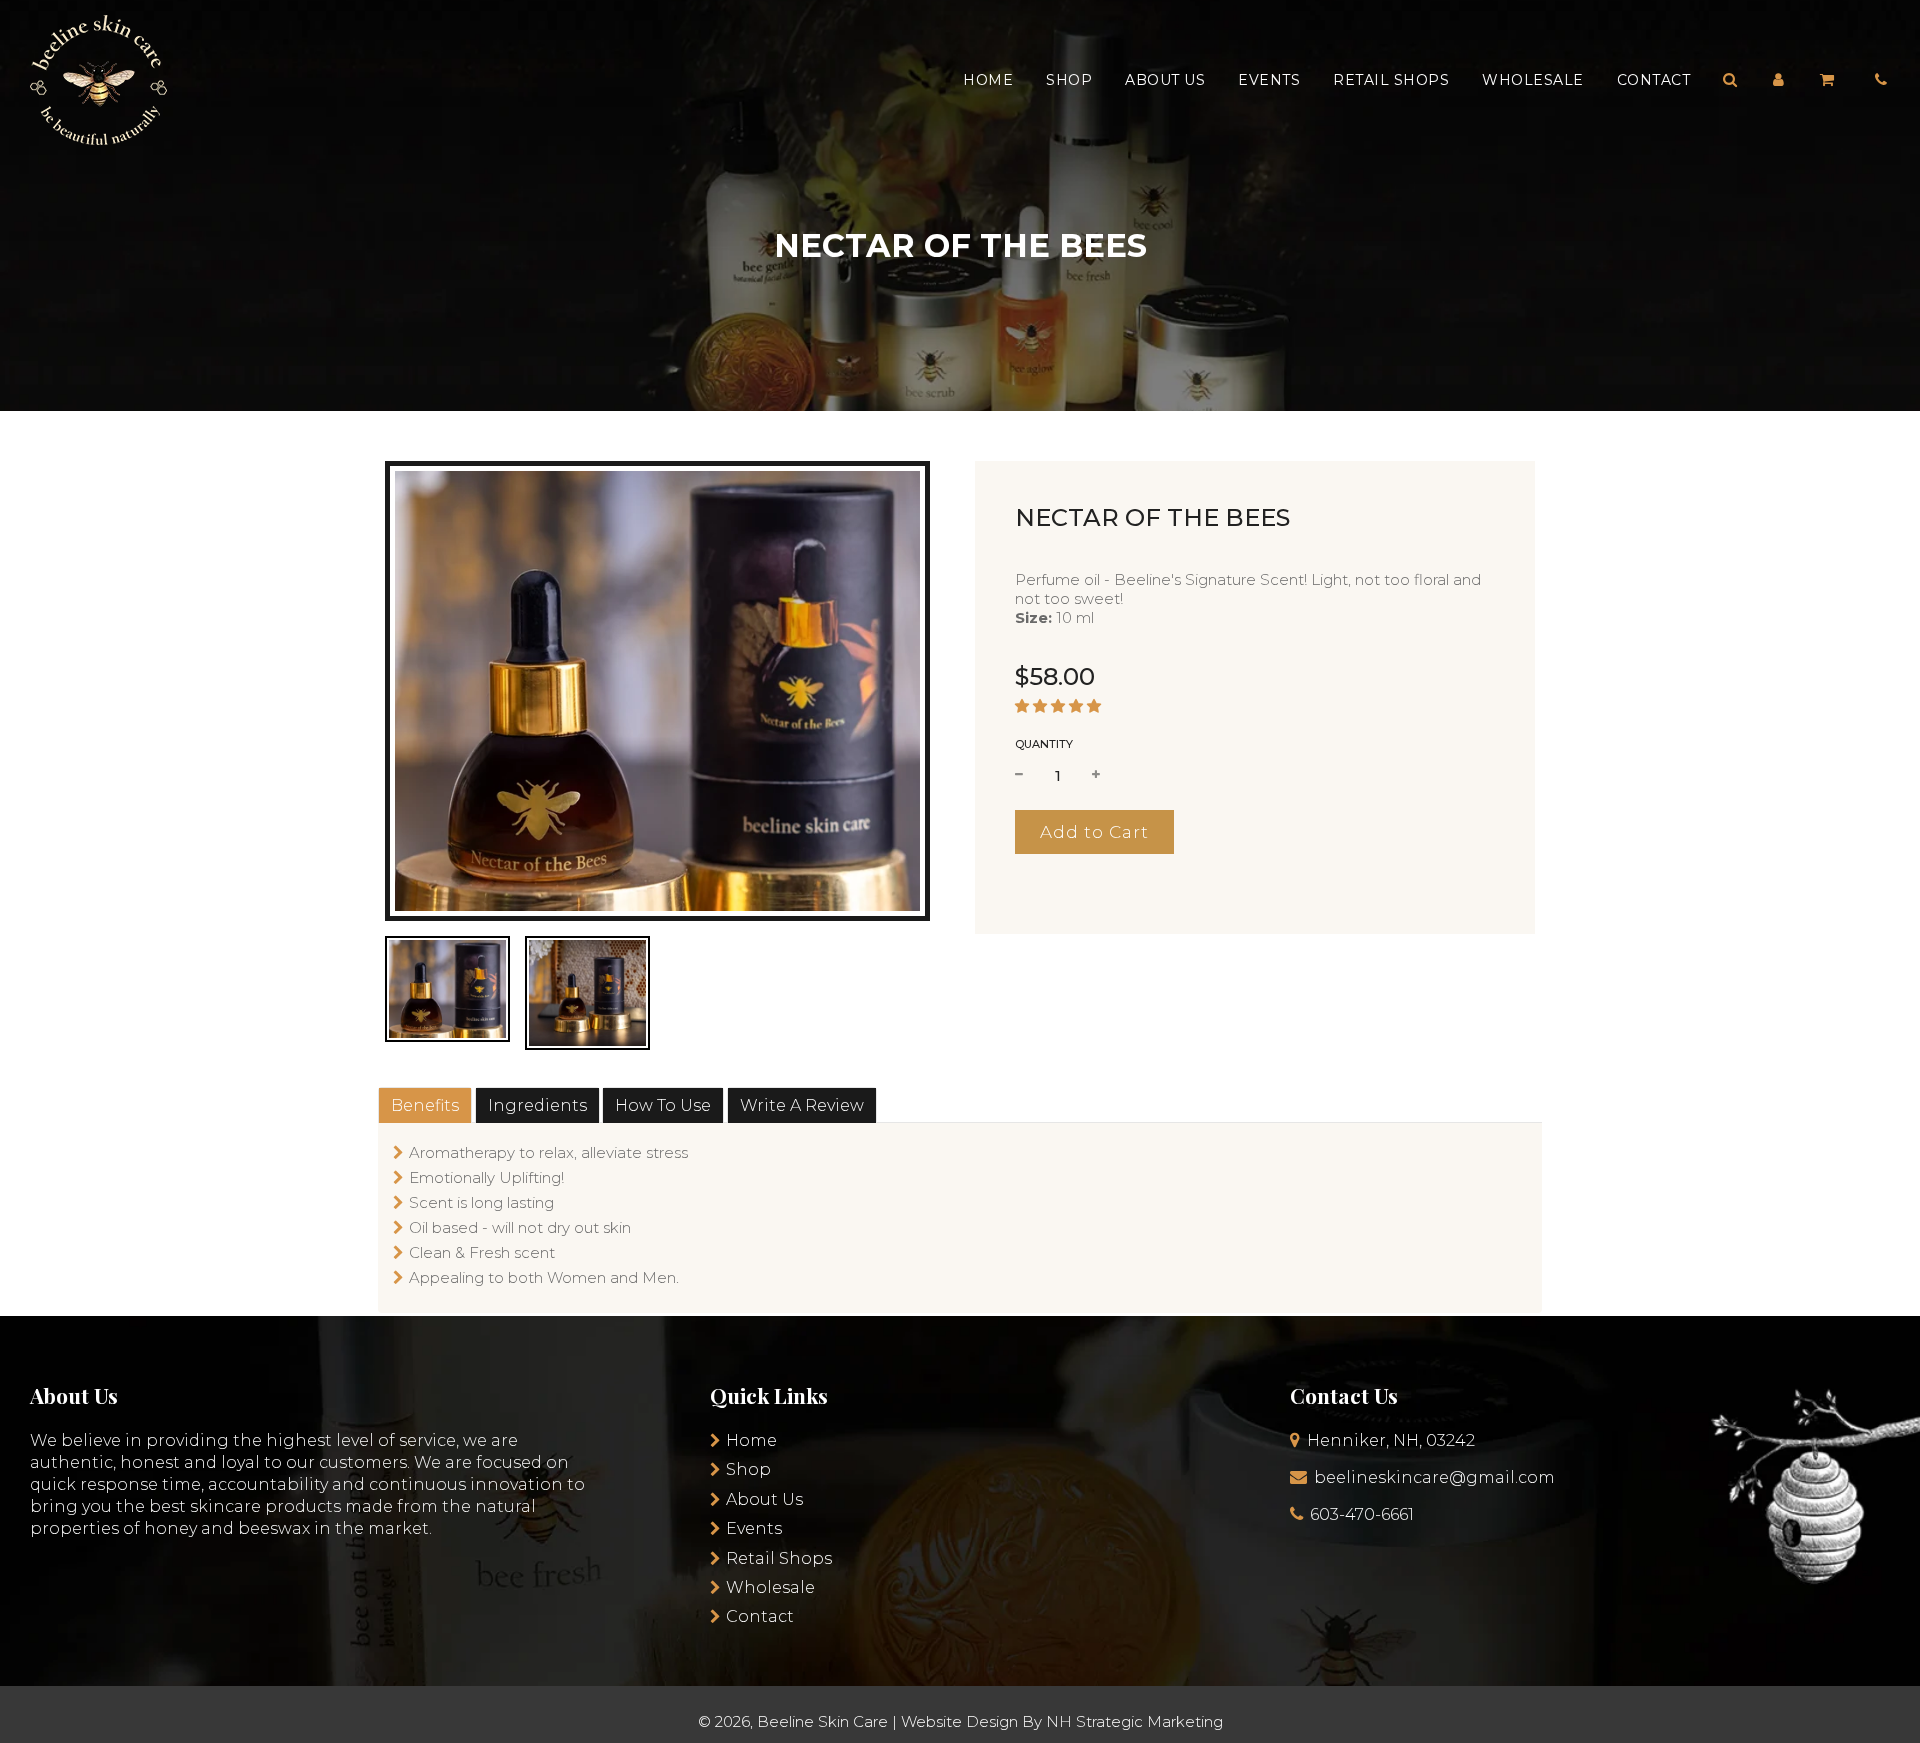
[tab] (425, 1105)
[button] (1058, 706)
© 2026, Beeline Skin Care (793, 1721)
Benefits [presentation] (425, 1105)
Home (988, 80)
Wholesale (1533, 80)
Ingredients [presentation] (537, 1105)
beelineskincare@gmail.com (1434, 1477)
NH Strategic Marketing (1134, 1721)
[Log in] (1778, 79)
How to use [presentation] (663, 1105)
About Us (1165, 80)
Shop (1069, 80)
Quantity (1044, 744)
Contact (1654, 80)
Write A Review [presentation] (802, 1105)
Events (1269, 80)
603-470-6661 (1362, 1514)
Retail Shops (1391, 80)
